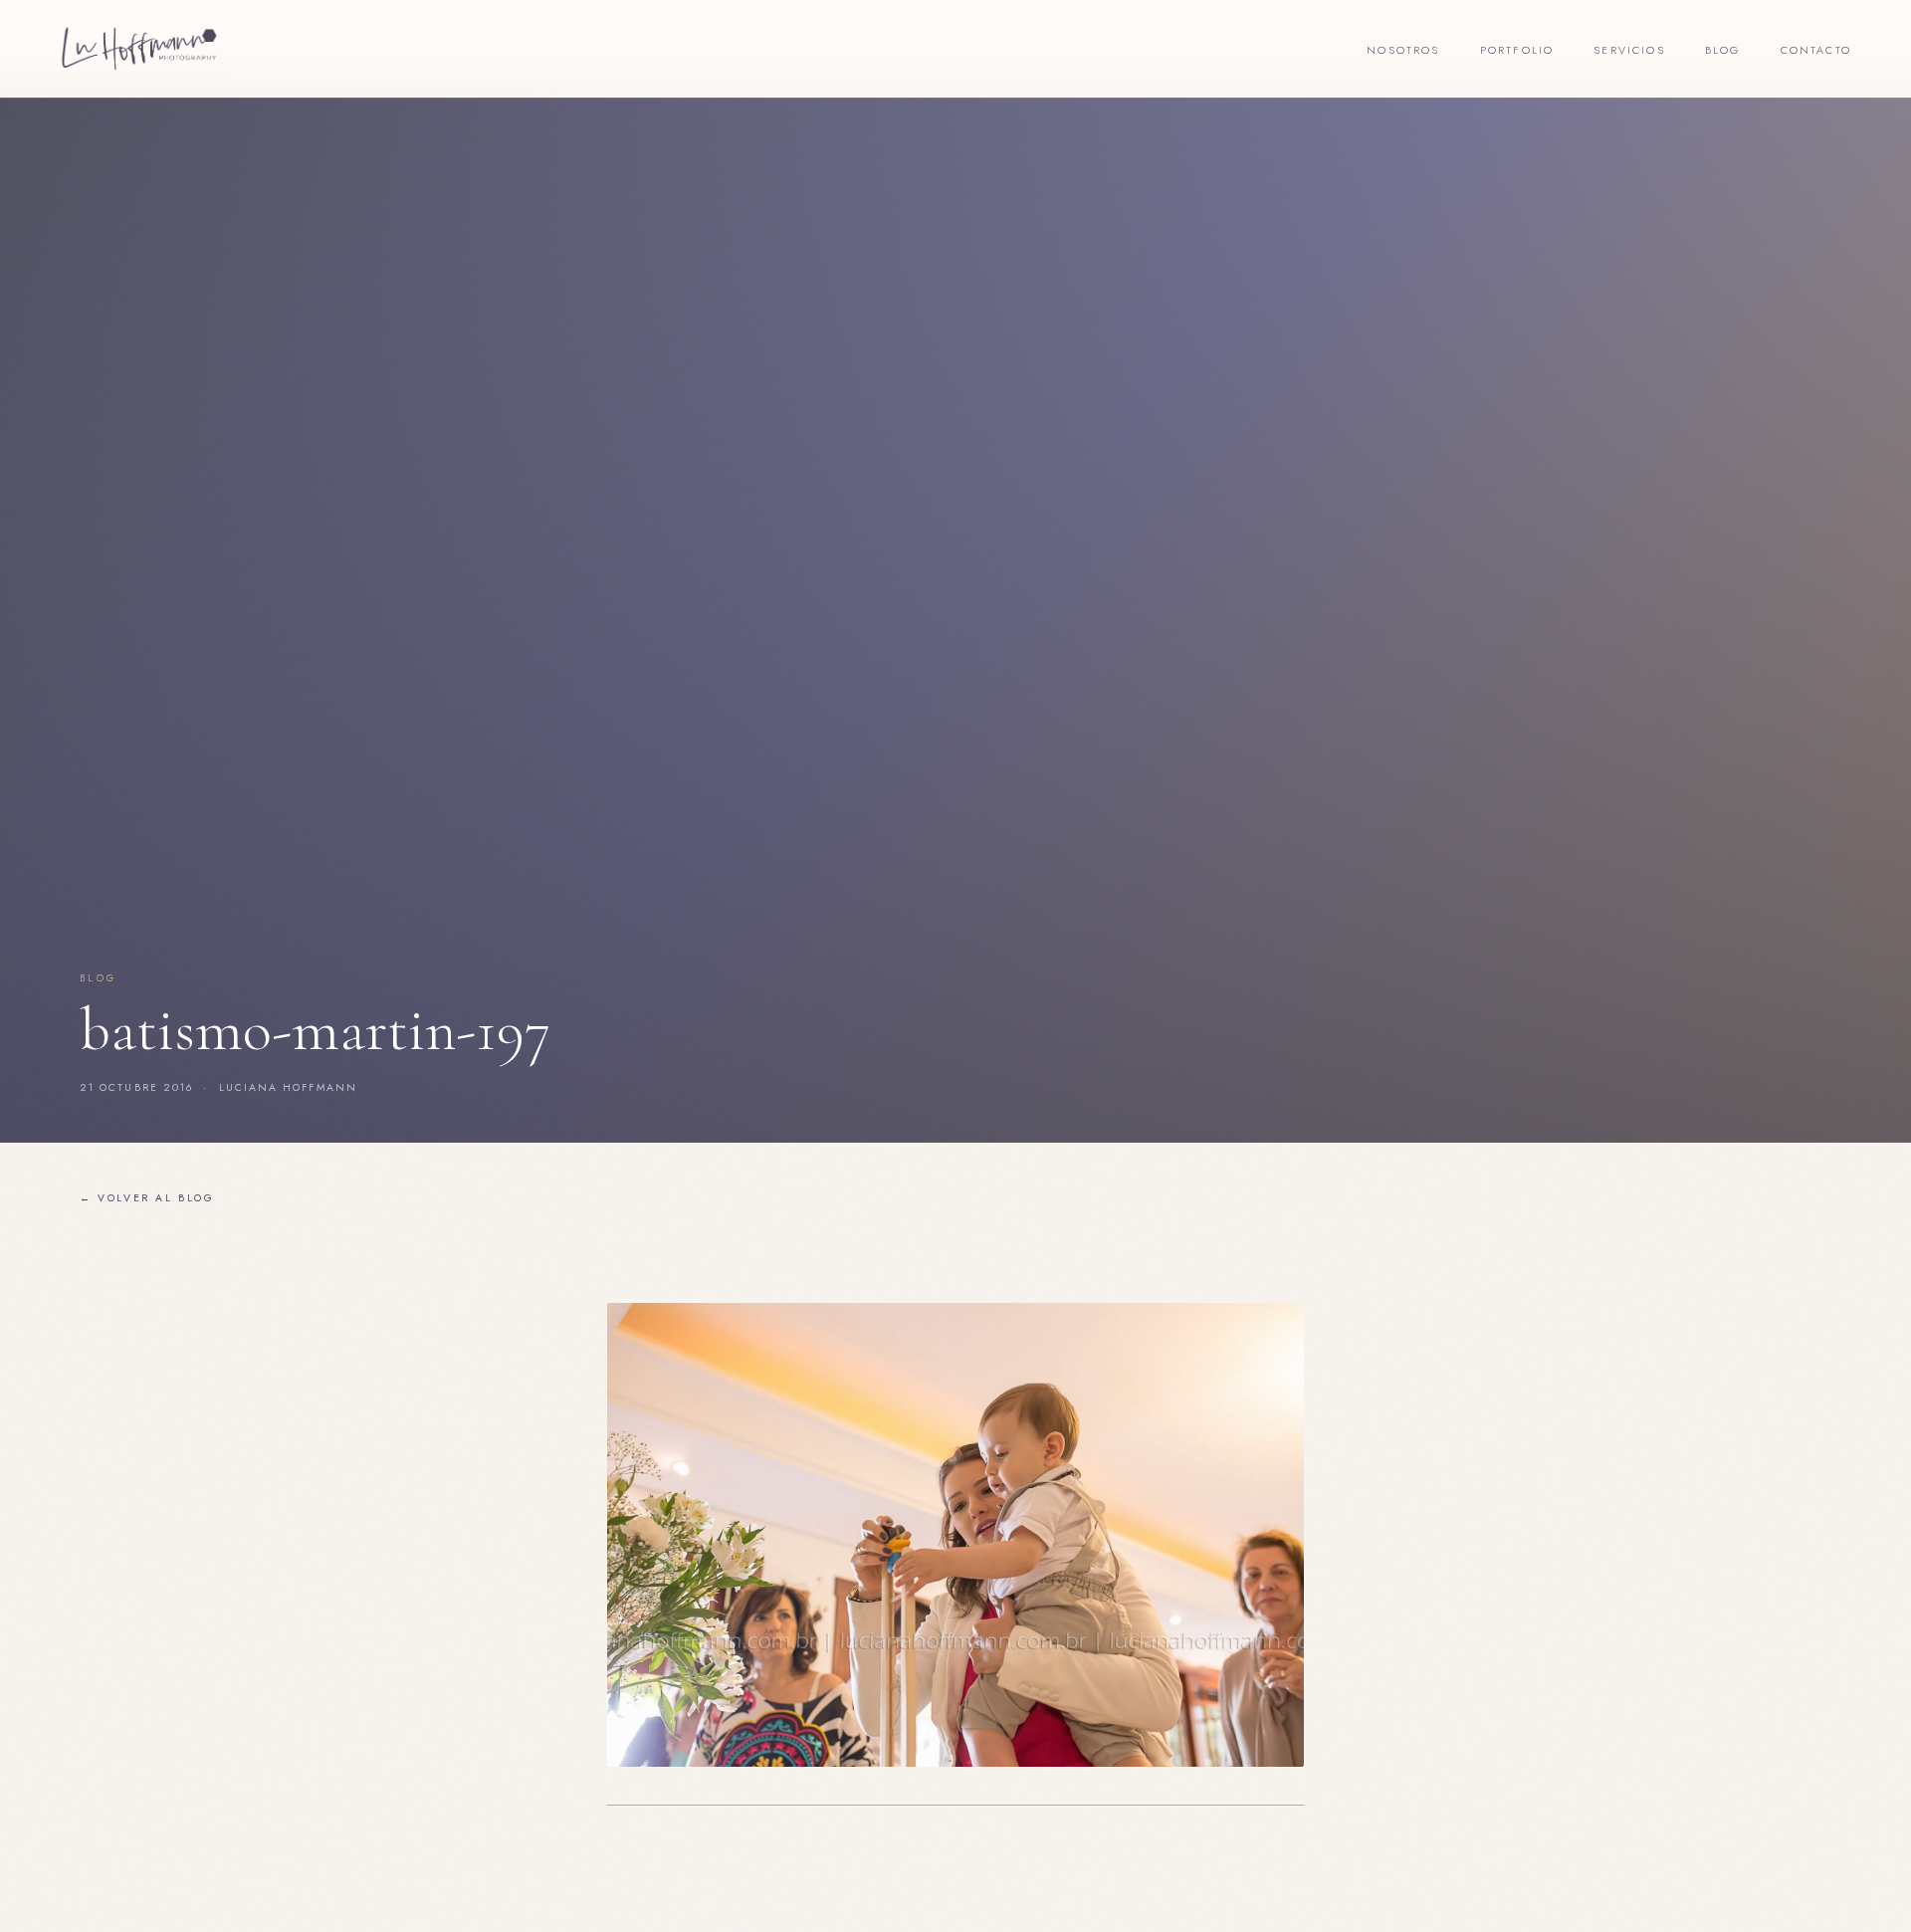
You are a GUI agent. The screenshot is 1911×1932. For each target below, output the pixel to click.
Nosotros (1403, 50)
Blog (1723, 50)
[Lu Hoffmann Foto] (139, 49)
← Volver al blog (147, 1198)
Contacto (1816, 50)
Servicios (1629, 50)
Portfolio (1517, 50)
